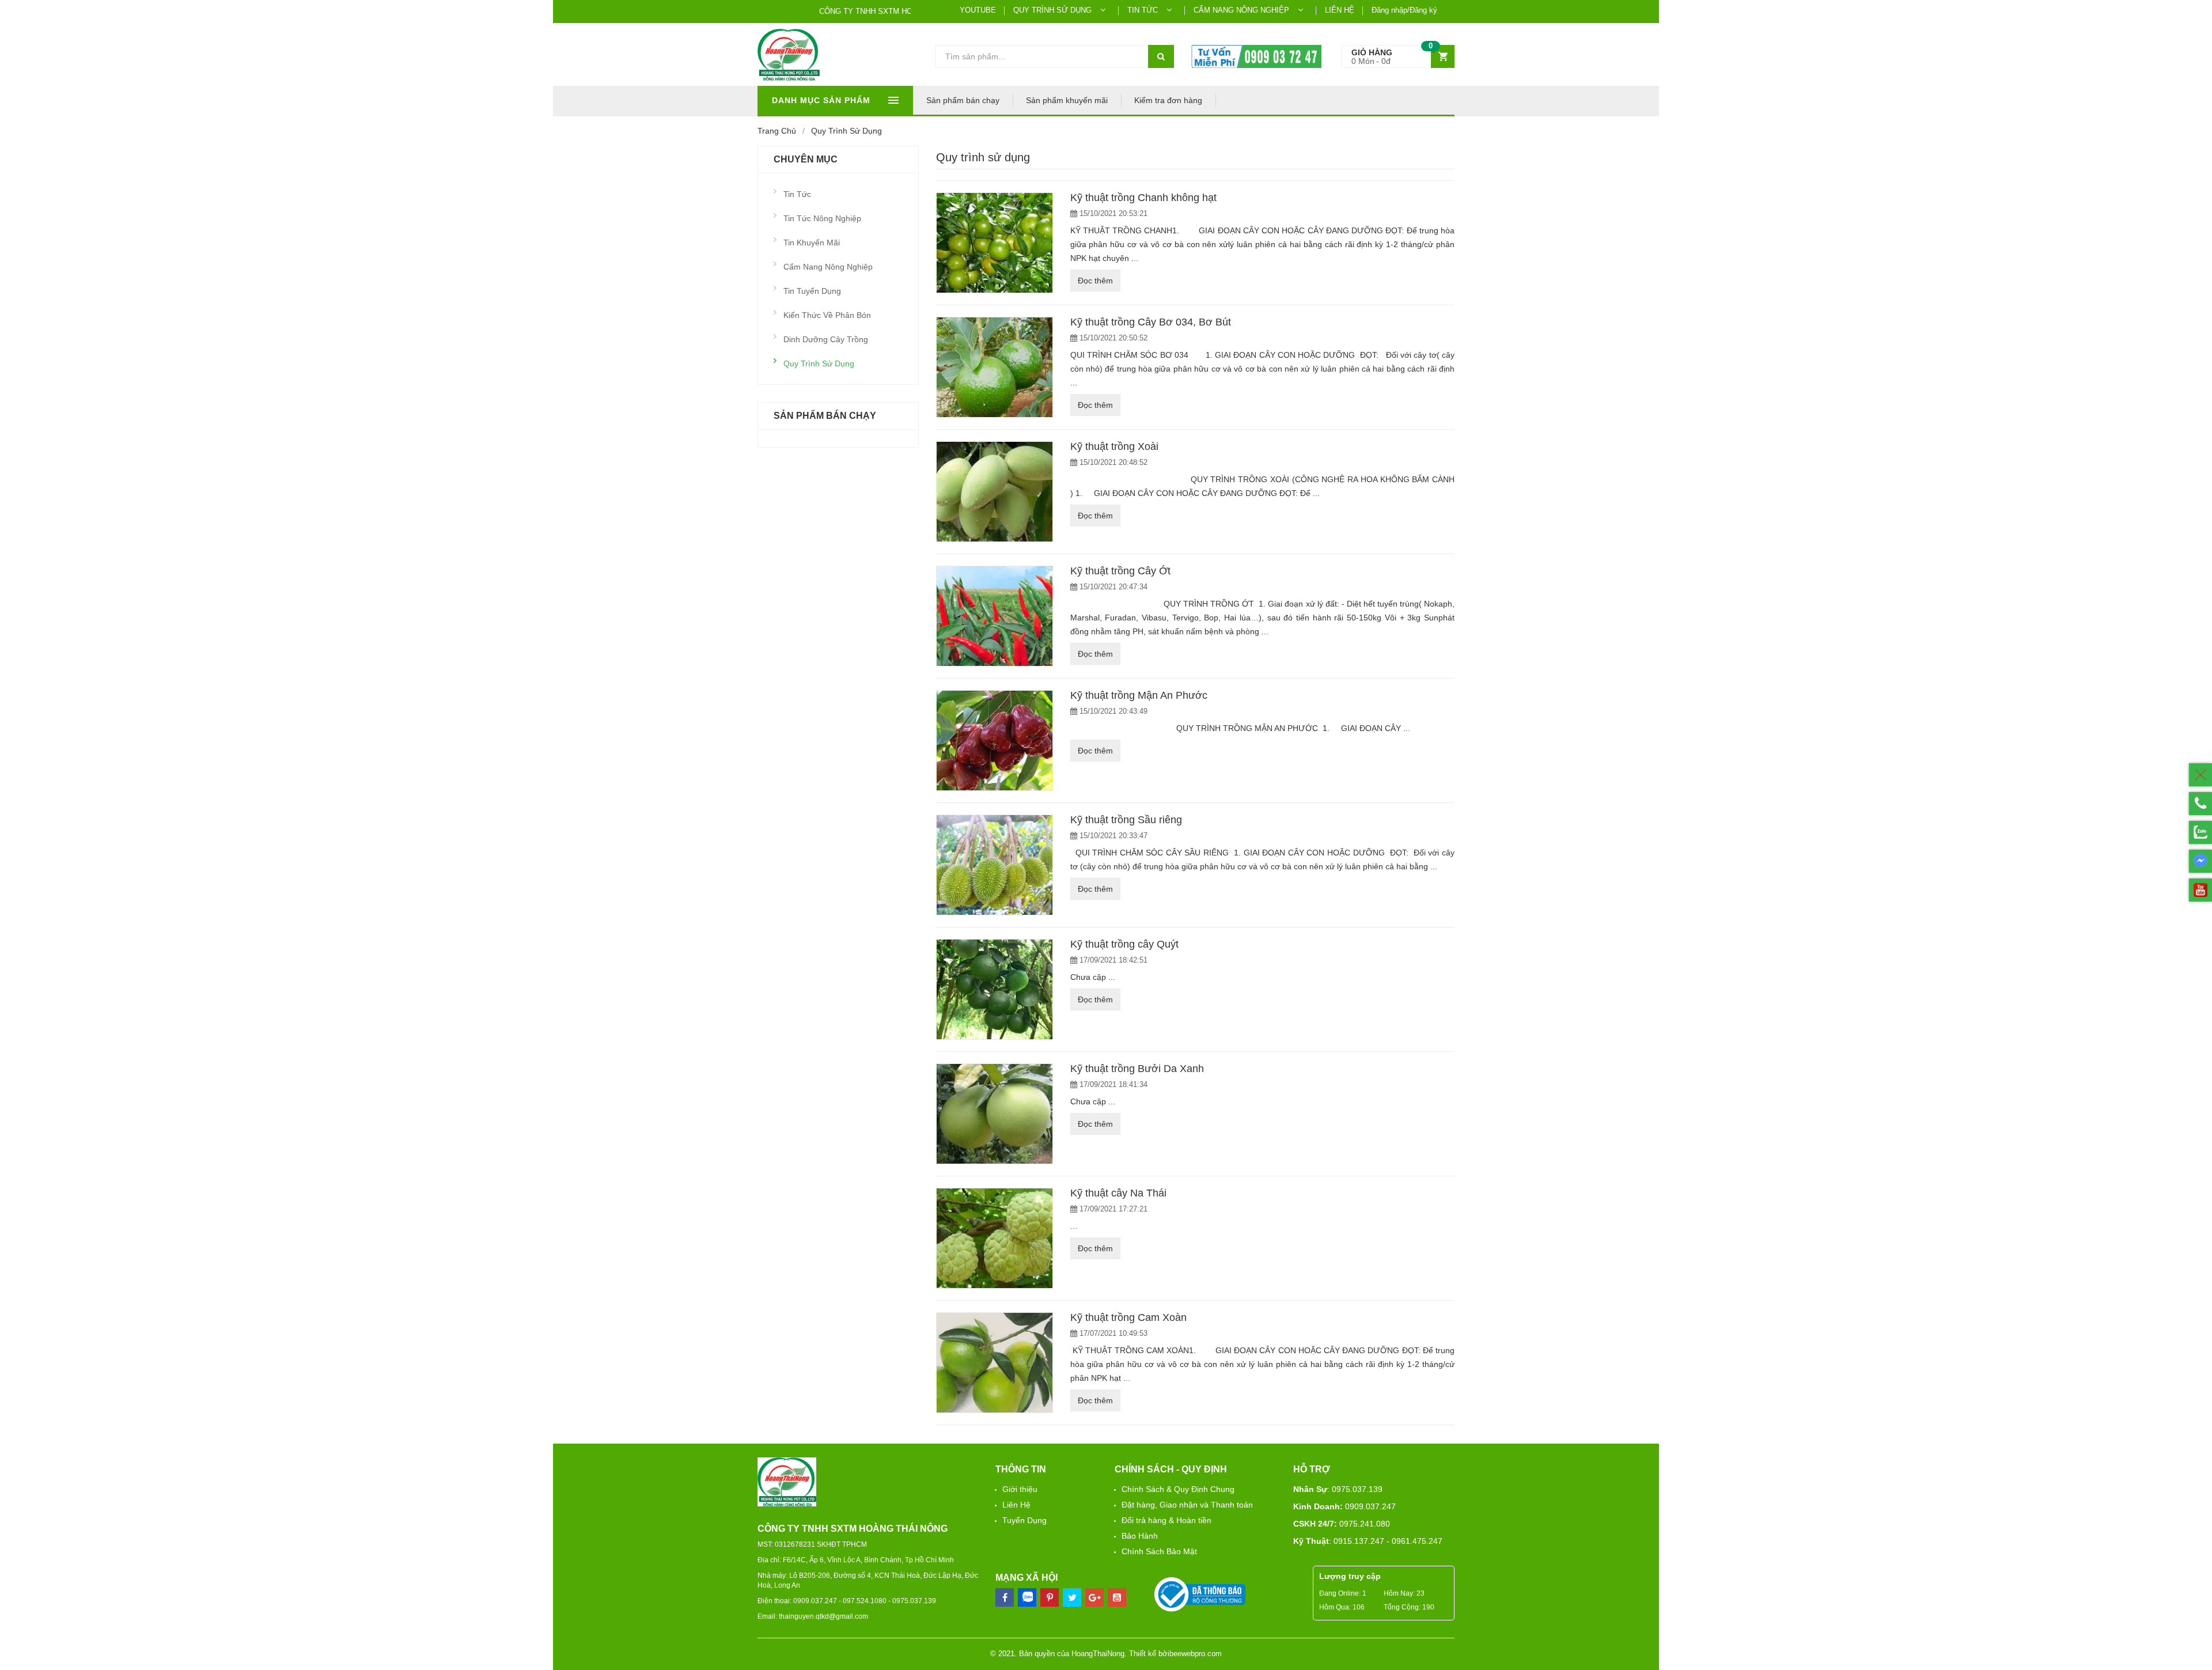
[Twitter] (1050, 1597)
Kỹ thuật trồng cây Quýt (1124, 944)
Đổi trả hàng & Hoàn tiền (1166, 1520)
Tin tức (797, 194)
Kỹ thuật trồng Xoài (1114, 446)
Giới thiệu (1020, 1489)
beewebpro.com (1196, 1654)
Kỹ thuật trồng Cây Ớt (1120, 571)
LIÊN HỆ (1340, 10)
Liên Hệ (1016, 1505)
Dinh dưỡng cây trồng (826, 339)
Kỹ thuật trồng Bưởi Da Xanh (1137, 1069)
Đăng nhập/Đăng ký (1404, 10)
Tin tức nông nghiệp (822, 218)
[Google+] (1094, 1597)
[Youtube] (1117, 1597)
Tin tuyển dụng (812, 291)
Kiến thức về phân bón (827, 315)
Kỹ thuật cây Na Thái (1118, 1193)
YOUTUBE (978, 10)
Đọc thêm (1095, 281)
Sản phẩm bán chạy (963, 100)
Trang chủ (777, 131)
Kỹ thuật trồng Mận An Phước (1139, 695)
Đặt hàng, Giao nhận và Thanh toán (1187, 1505)
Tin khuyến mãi (812, 243)
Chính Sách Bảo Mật (1159, 1551)
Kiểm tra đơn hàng (1168, 100)
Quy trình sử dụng (819, 363)
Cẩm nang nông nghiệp (828, 267)
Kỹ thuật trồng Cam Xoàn (1128, 1317)
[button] (1398, 57)
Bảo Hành (1140, 1536)
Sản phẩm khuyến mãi (1067, 100)
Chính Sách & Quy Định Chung (1178, 1489)
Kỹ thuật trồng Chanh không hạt (1143, 198)
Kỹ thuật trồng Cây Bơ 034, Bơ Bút (1151, 322)
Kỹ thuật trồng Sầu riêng (1126, 820)
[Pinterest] (1072, 1597)
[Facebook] (1005, 1597)
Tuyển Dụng (1024, 1520)
